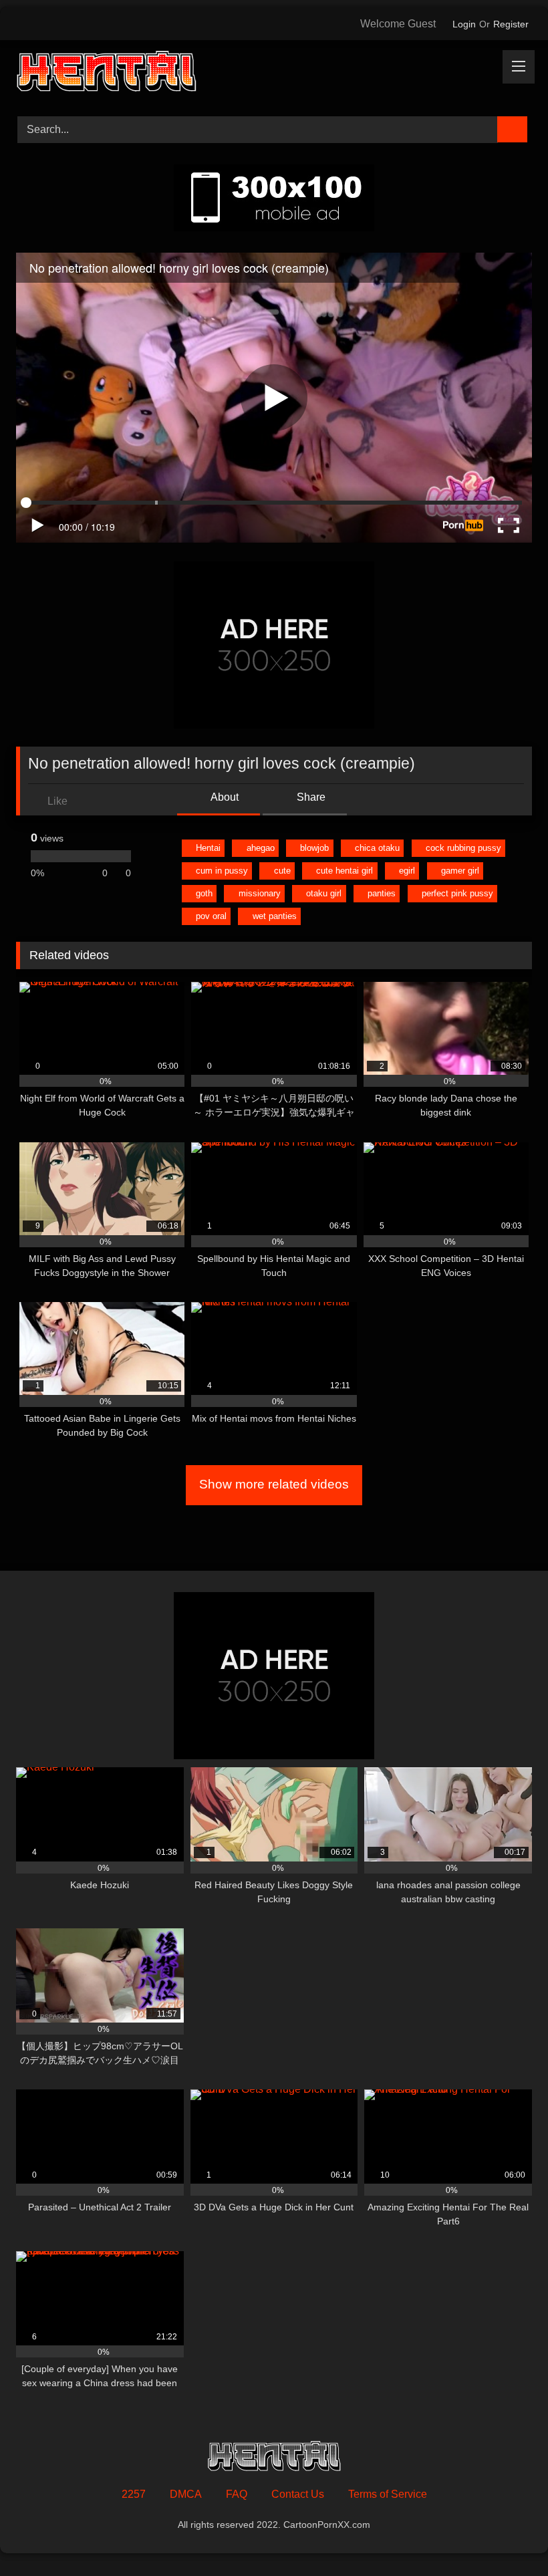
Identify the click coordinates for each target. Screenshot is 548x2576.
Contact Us (298, 2494)
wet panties (275, 916)
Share (310, 797)
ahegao (261, 848)
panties (382, 893)
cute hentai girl (345, 871)
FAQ (237, 2494)
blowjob (314, 848)
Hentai (208, 848)
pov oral (211, 916)
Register (511, 24)
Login (464, 24)
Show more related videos (274, 1484)
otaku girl (324, 893)
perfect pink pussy (457, 893)
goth (204, 893)
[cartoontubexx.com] (274, 74)
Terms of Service (388, 2494)
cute (282, 871)
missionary (260, 893)
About (224, 797)
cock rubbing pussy (463, 848)
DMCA (186, 2494)
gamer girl (460, 871)
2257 (134, 2494)
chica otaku (377, 848)
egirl (407, 871)
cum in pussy (222, 871)
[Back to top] (508, 2536)
